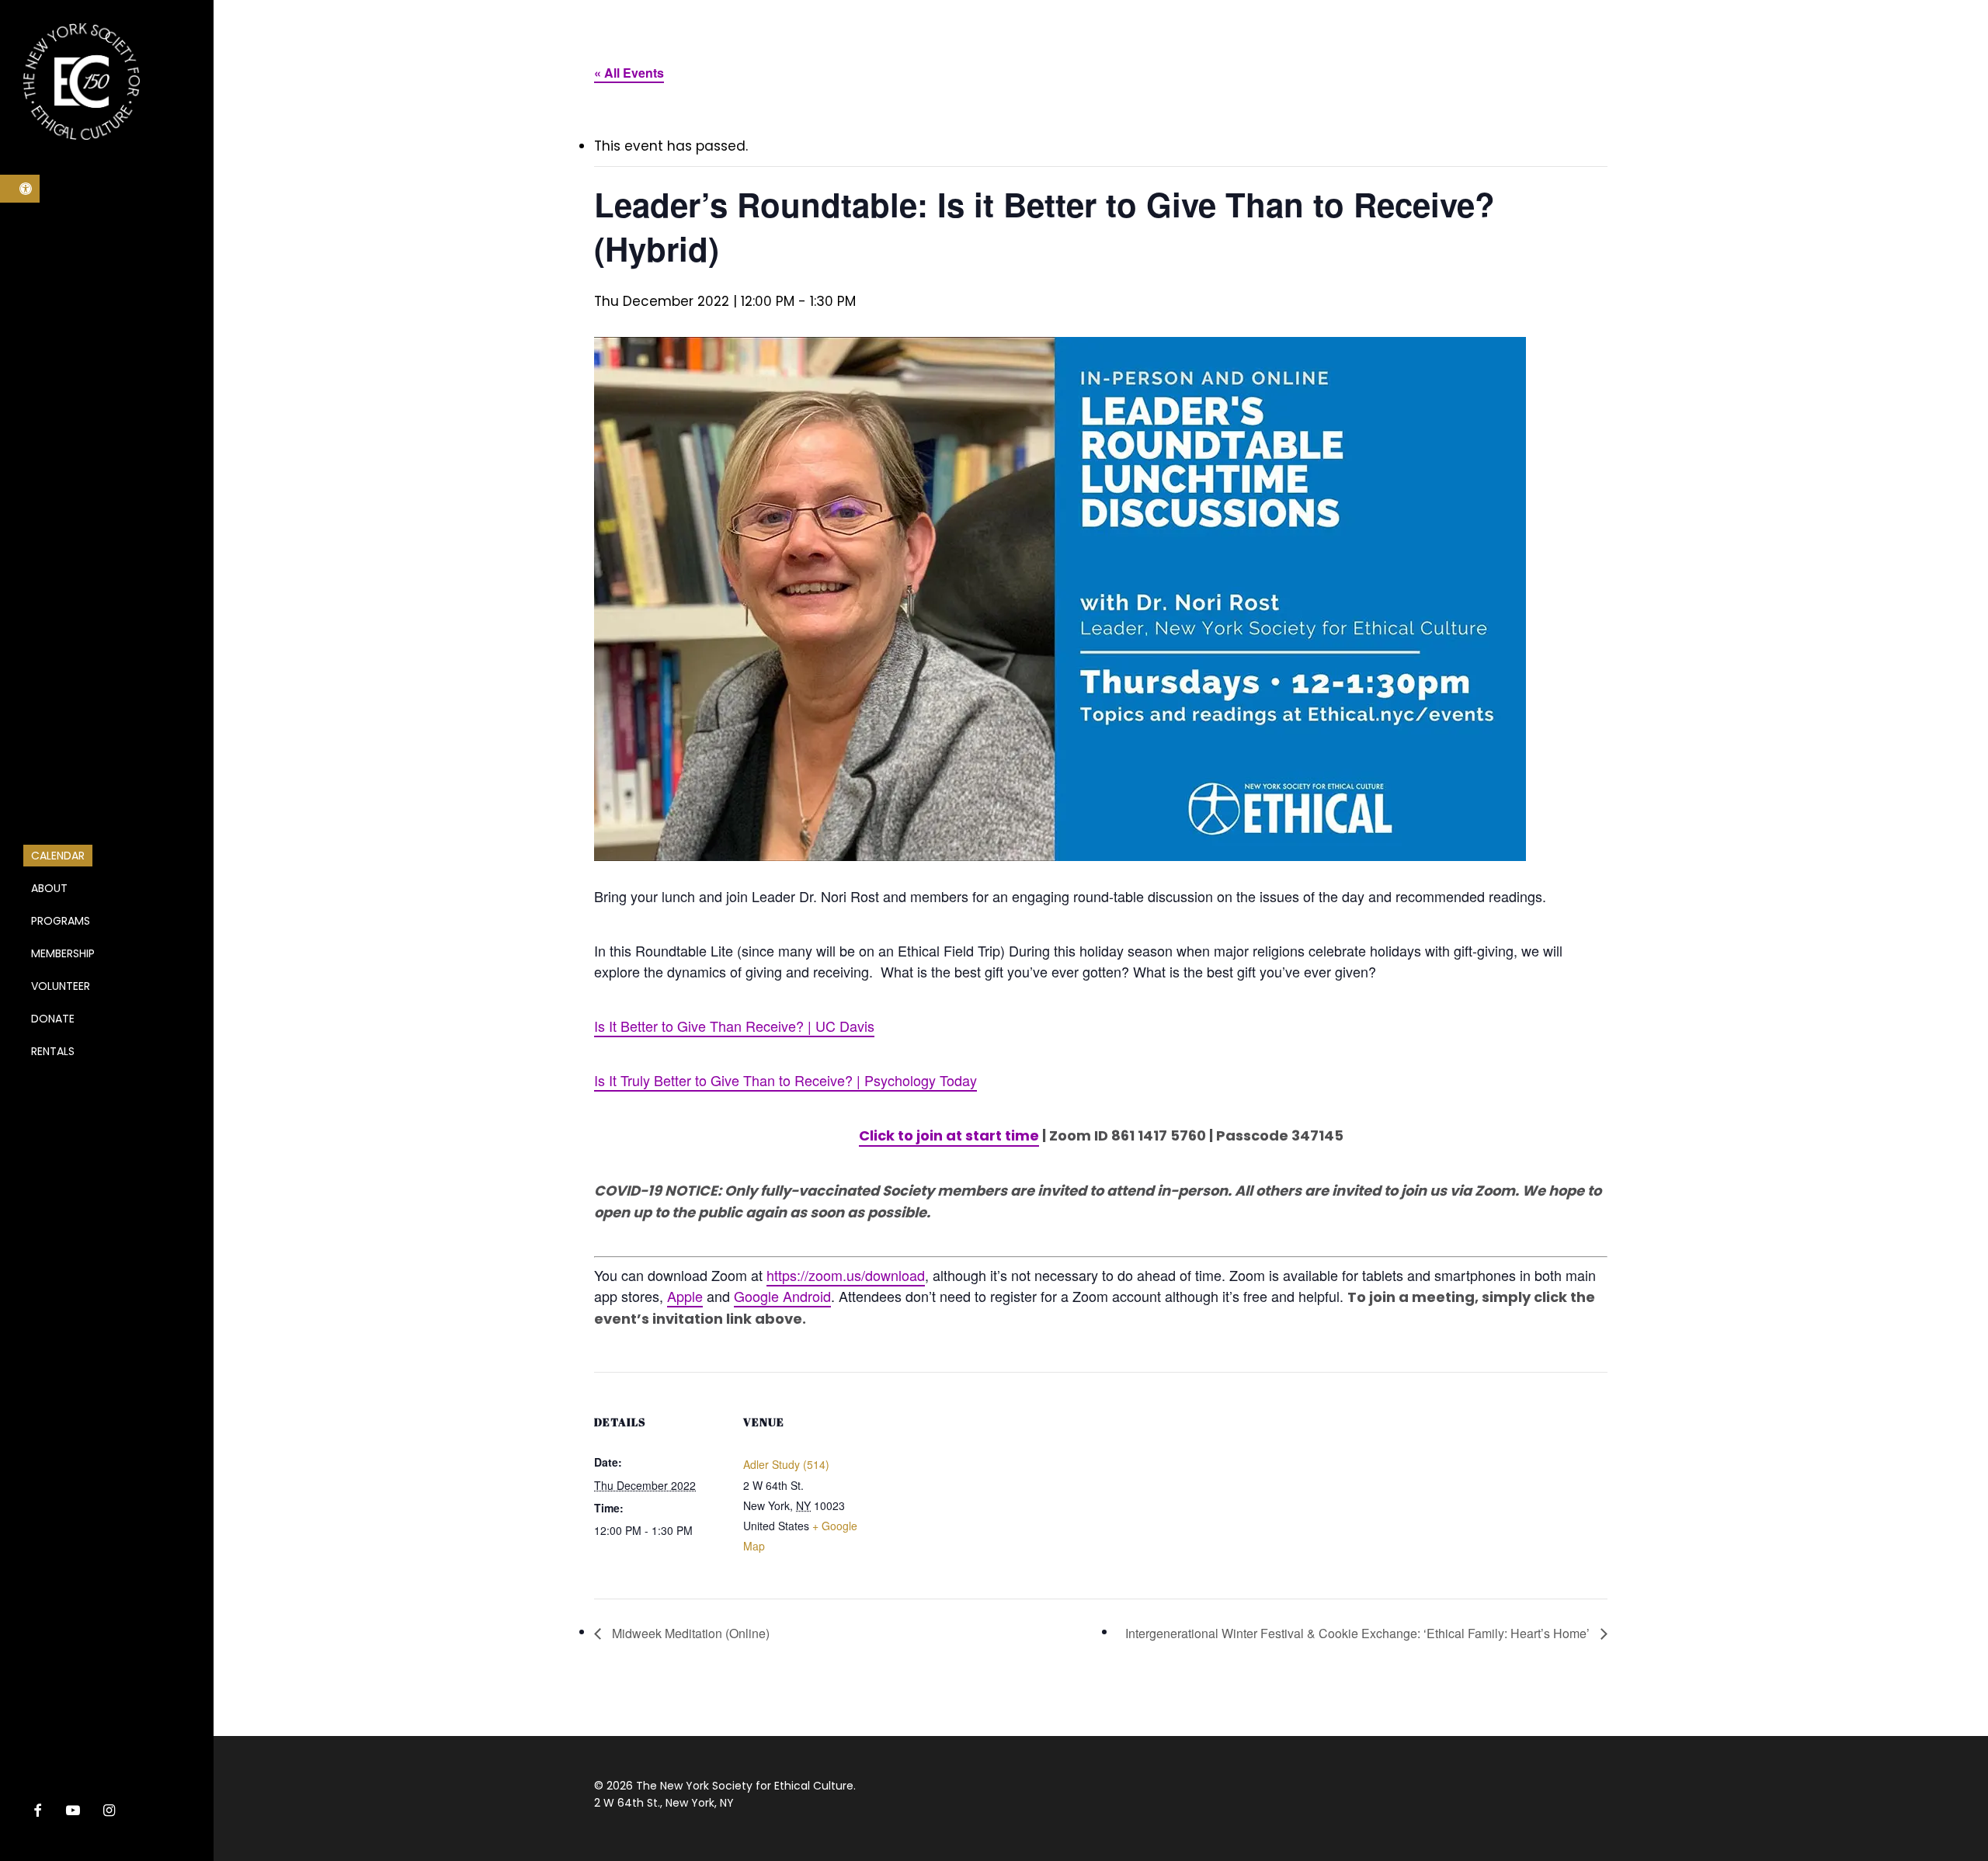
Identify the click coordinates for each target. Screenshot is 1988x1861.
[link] (20, 189)
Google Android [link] (782, 1296)
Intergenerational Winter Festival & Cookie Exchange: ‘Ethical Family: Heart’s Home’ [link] (1359, 1633)
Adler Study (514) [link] (786, 1464)
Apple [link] (685, 1296)
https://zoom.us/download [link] (846, 1275)
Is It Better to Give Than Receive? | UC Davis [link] (734, 1026)
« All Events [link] (629, 73)
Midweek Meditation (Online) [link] (689, 1633)
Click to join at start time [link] (949, 1135)
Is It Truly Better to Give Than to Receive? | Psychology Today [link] (785, 1080)
